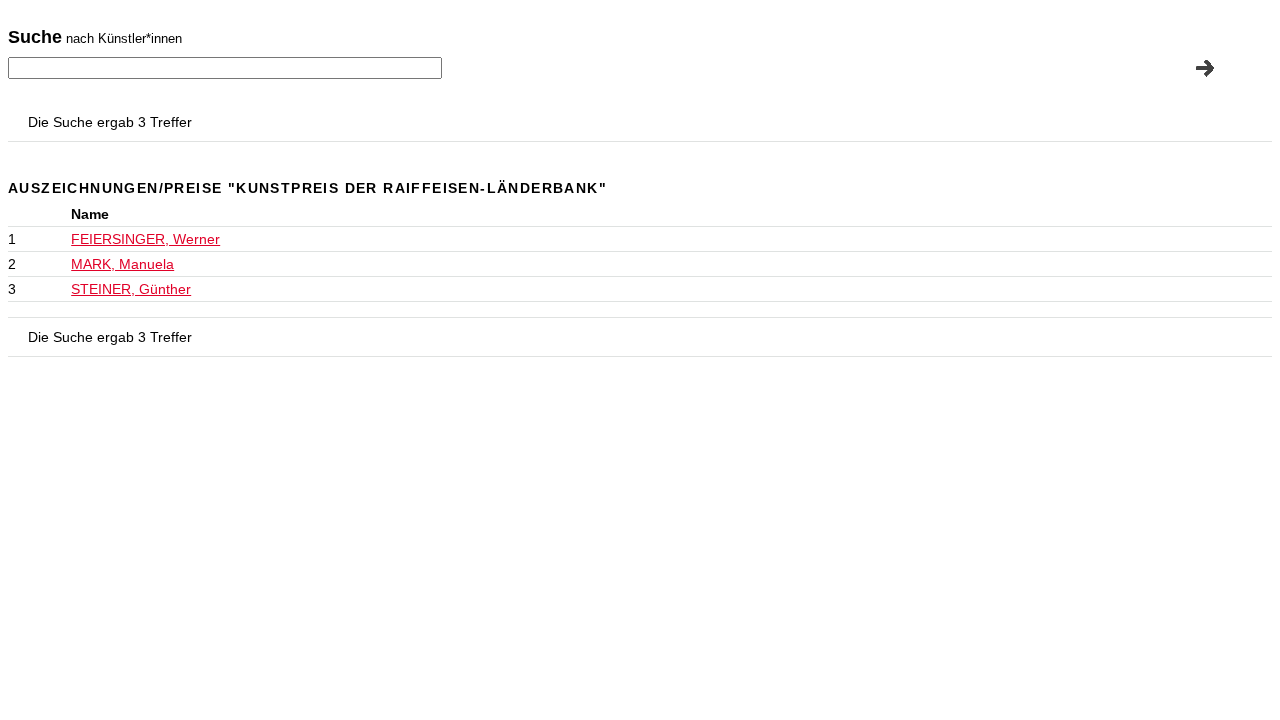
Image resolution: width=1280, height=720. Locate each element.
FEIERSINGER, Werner (145, 239)
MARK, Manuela (122, 264)
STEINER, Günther (131, 289)
